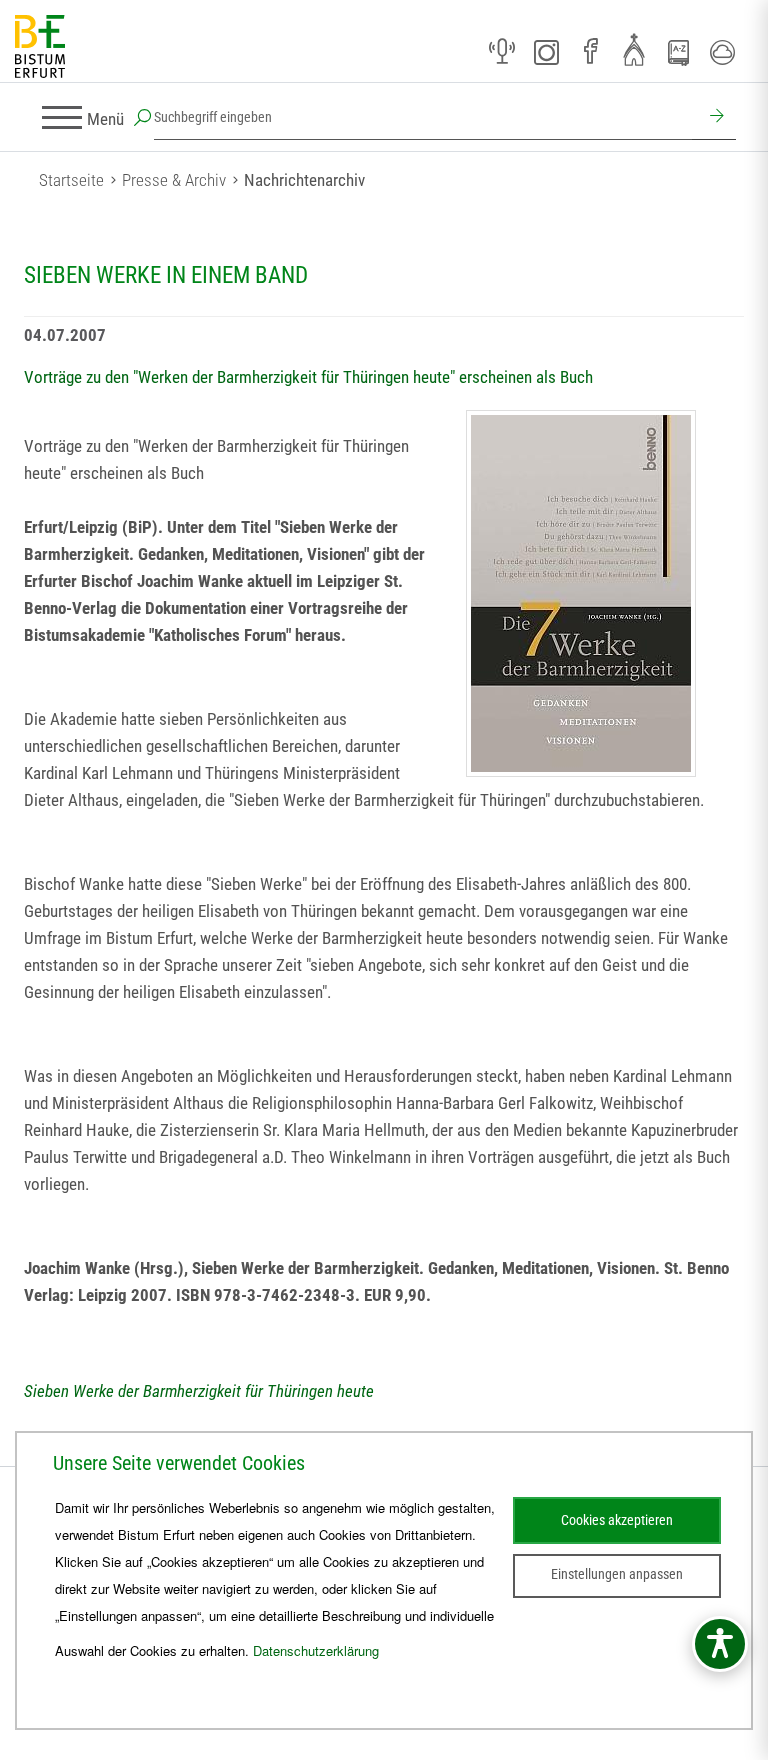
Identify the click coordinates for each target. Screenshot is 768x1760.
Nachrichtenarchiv (304, 180)
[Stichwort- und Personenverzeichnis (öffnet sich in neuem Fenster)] (678, 53)
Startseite (71, 180)
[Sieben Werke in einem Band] (581, 593)
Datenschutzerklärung (316, 1650)
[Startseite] (40, 47)
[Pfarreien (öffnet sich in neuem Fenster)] (634, 49)
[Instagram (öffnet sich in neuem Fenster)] (546, 52)
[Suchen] (714, 118)
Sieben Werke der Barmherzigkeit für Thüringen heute (199, 1391)
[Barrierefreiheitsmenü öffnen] (720, 1644)
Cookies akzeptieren (617, 1520)
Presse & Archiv (174, 180)
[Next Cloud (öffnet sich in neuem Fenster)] (722, 52)
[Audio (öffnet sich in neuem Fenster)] (502, 52)
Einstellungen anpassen (617, 1574)
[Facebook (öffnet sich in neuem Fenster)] (590, 52)
